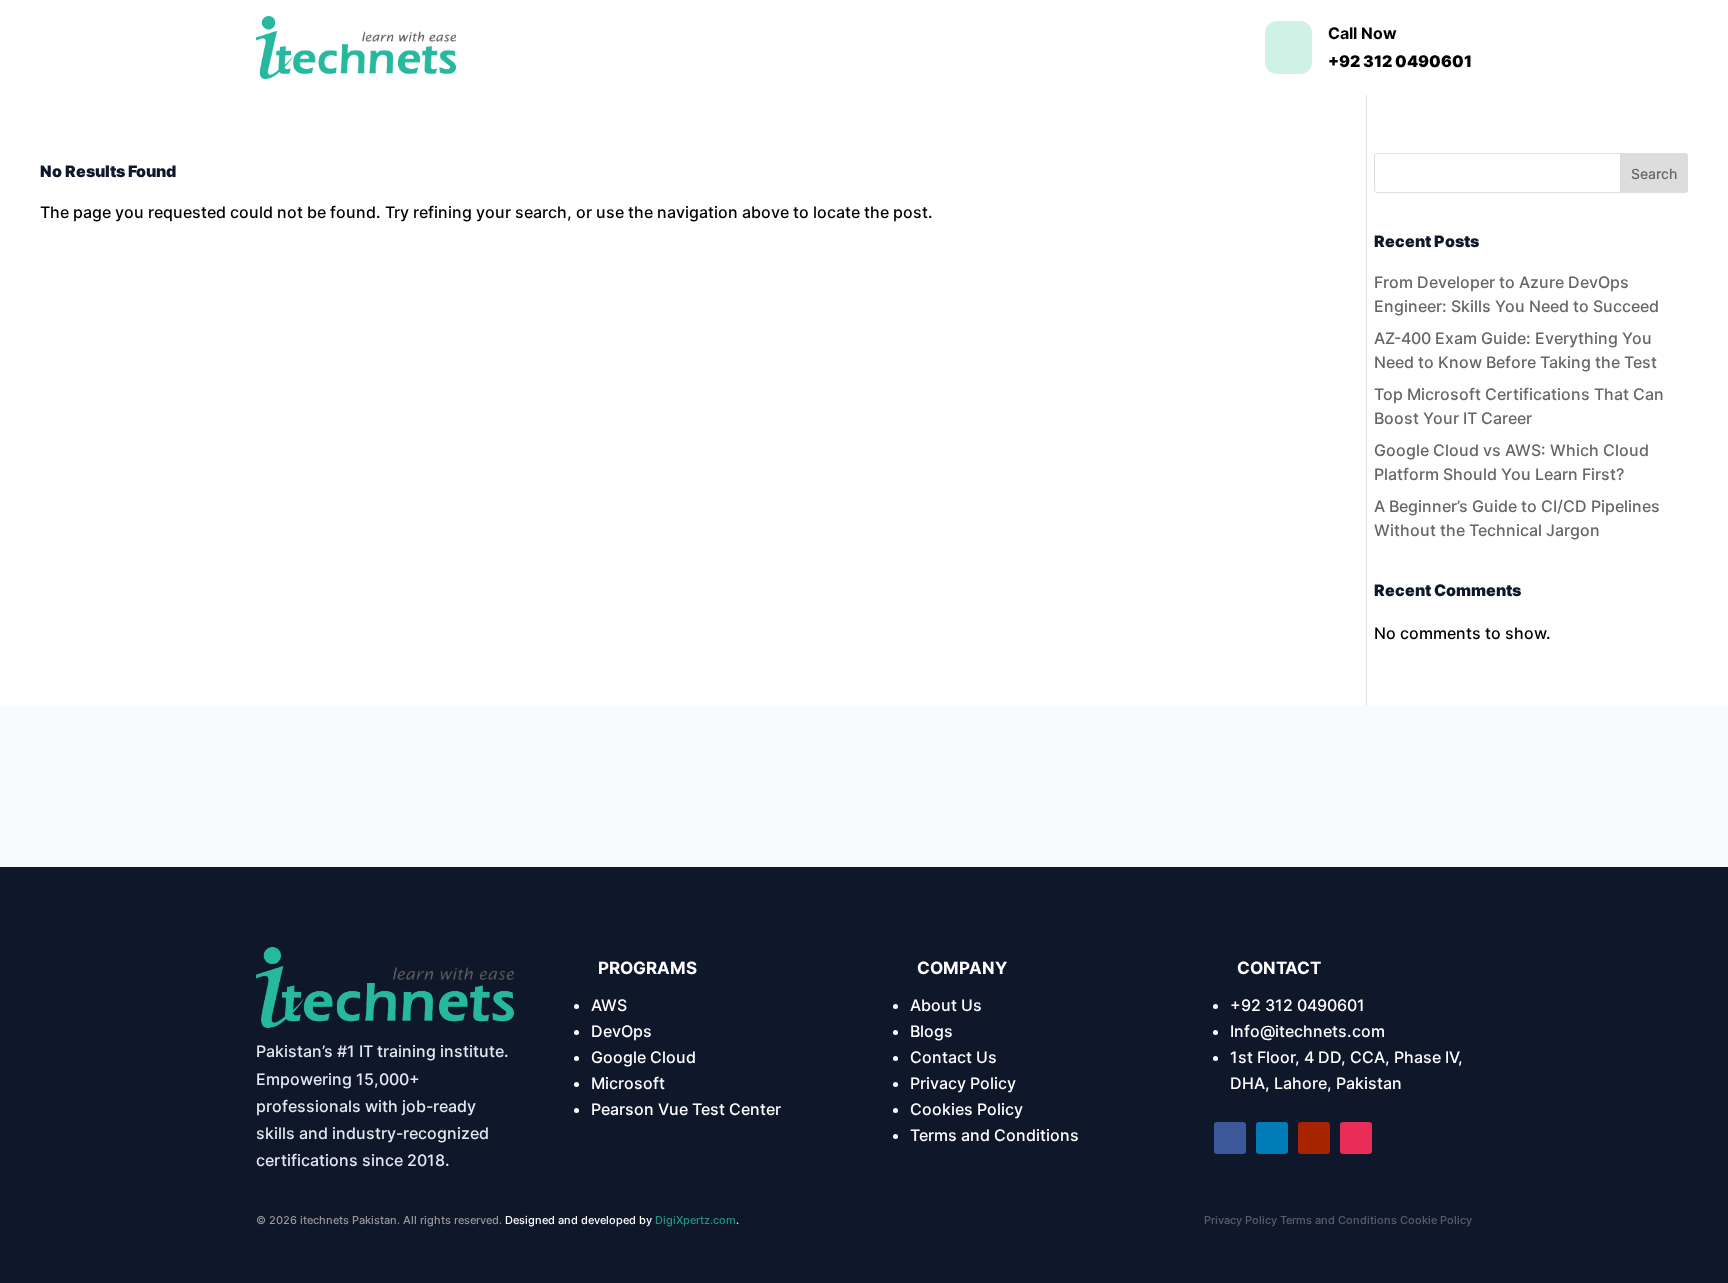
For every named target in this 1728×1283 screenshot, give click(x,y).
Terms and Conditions (994, 1135)
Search (1654, 173)
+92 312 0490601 (1297, 1005)
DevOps (621, 1031)
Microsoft (628, 1083)
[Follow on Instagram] (1356, 1138)
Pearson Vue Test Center (686, 1109)
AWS (609, 1005)
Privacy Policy (963, 1083)
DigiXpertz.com (695, 1220)
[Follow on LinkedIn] (1272, 1138)
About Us (946, 1005)
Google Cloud (643, 1057)
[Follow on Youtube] (1314, 1138)
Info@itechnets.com (1307, 1031)
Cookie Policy (1436, 1220)
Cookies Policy (966, 1109)
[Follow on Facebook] (1230, 1138)
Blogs (931, 1031)
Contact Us (953, 1057)
